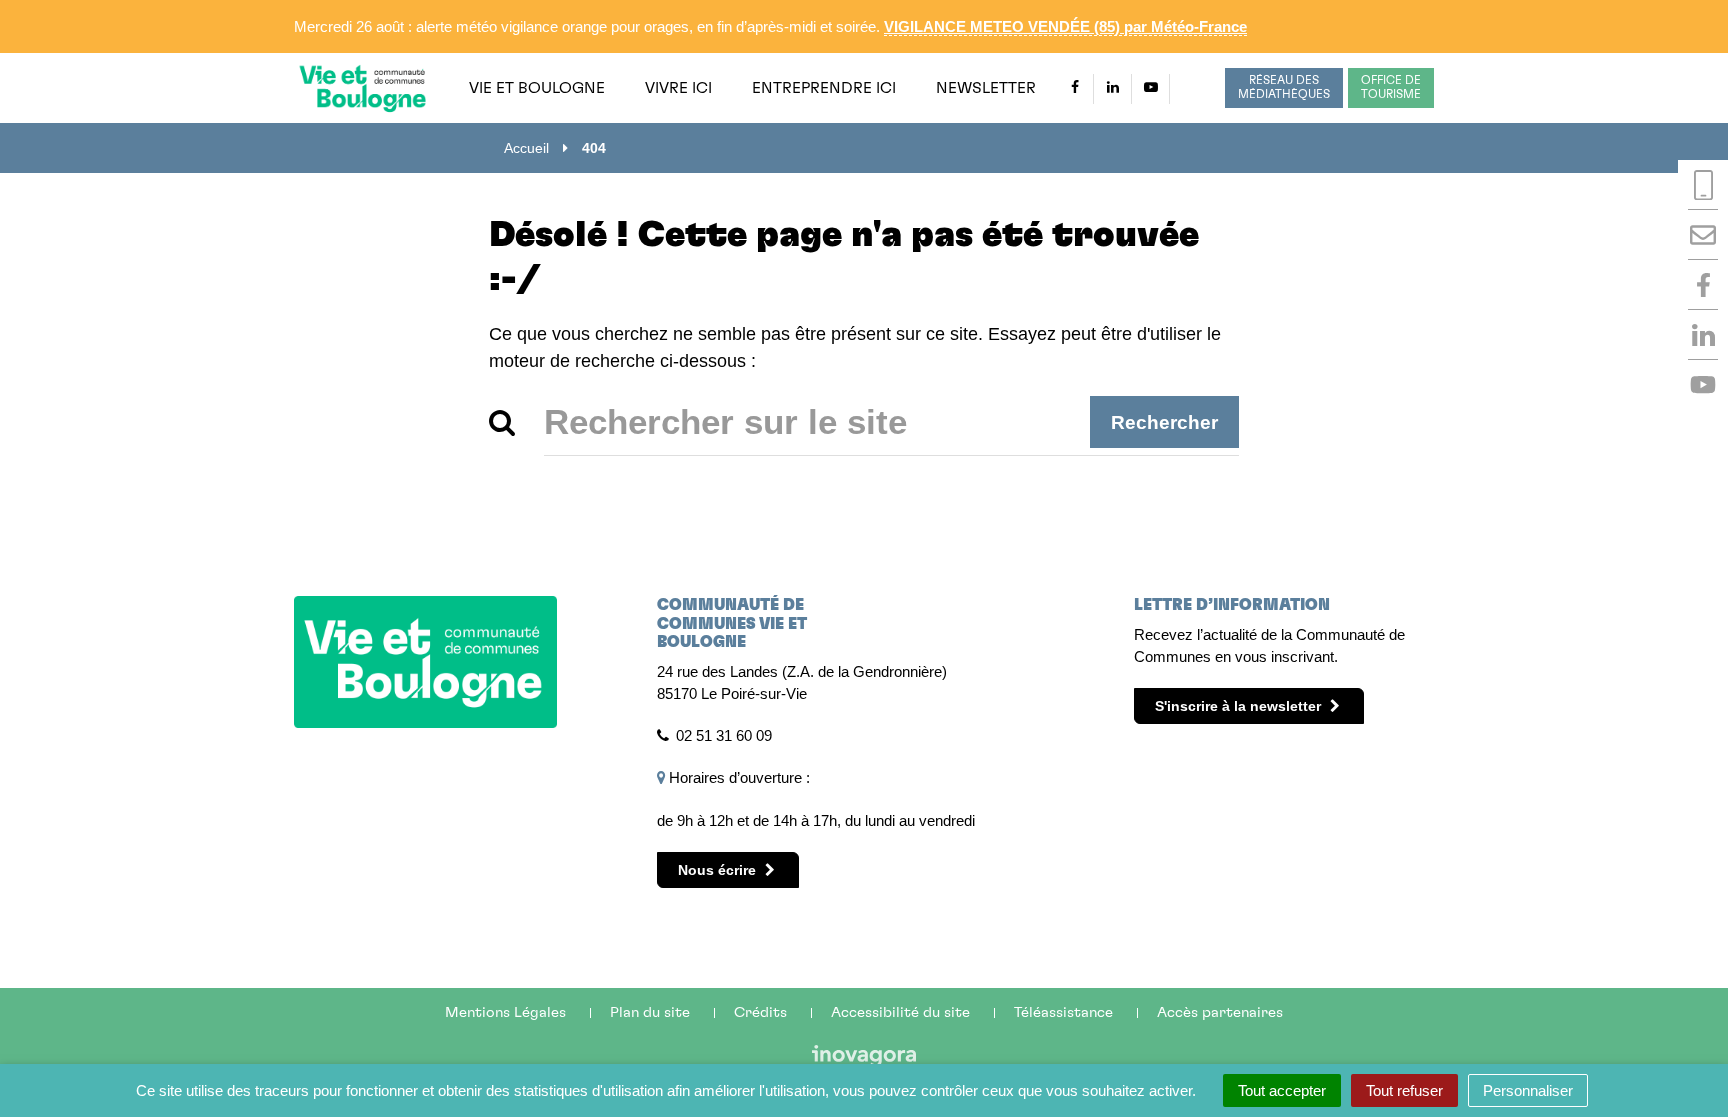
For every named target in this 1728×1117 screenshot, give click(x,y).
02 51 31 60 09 (724, 735)
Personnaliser (1528, 1090)
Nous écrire (719, 870)
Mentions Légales (505, 1012)
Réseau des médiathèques (1284, 87)
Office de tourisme (1391, 87)
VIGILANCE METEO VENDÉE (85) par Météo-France (1065, 26)
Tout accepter (1282, 1090)
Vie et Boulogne (537, 88)
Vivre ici (678, 88)
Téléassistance (1063, 1012)
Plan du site (650, 1012)
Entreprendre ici (824, 88)
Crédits (760, 1012)
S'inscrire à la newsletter (1240, 706)
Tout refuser (1404, 1090)
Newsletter (986, 88)
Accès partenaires (1220, 1012)
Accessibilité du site (900, 1012)
